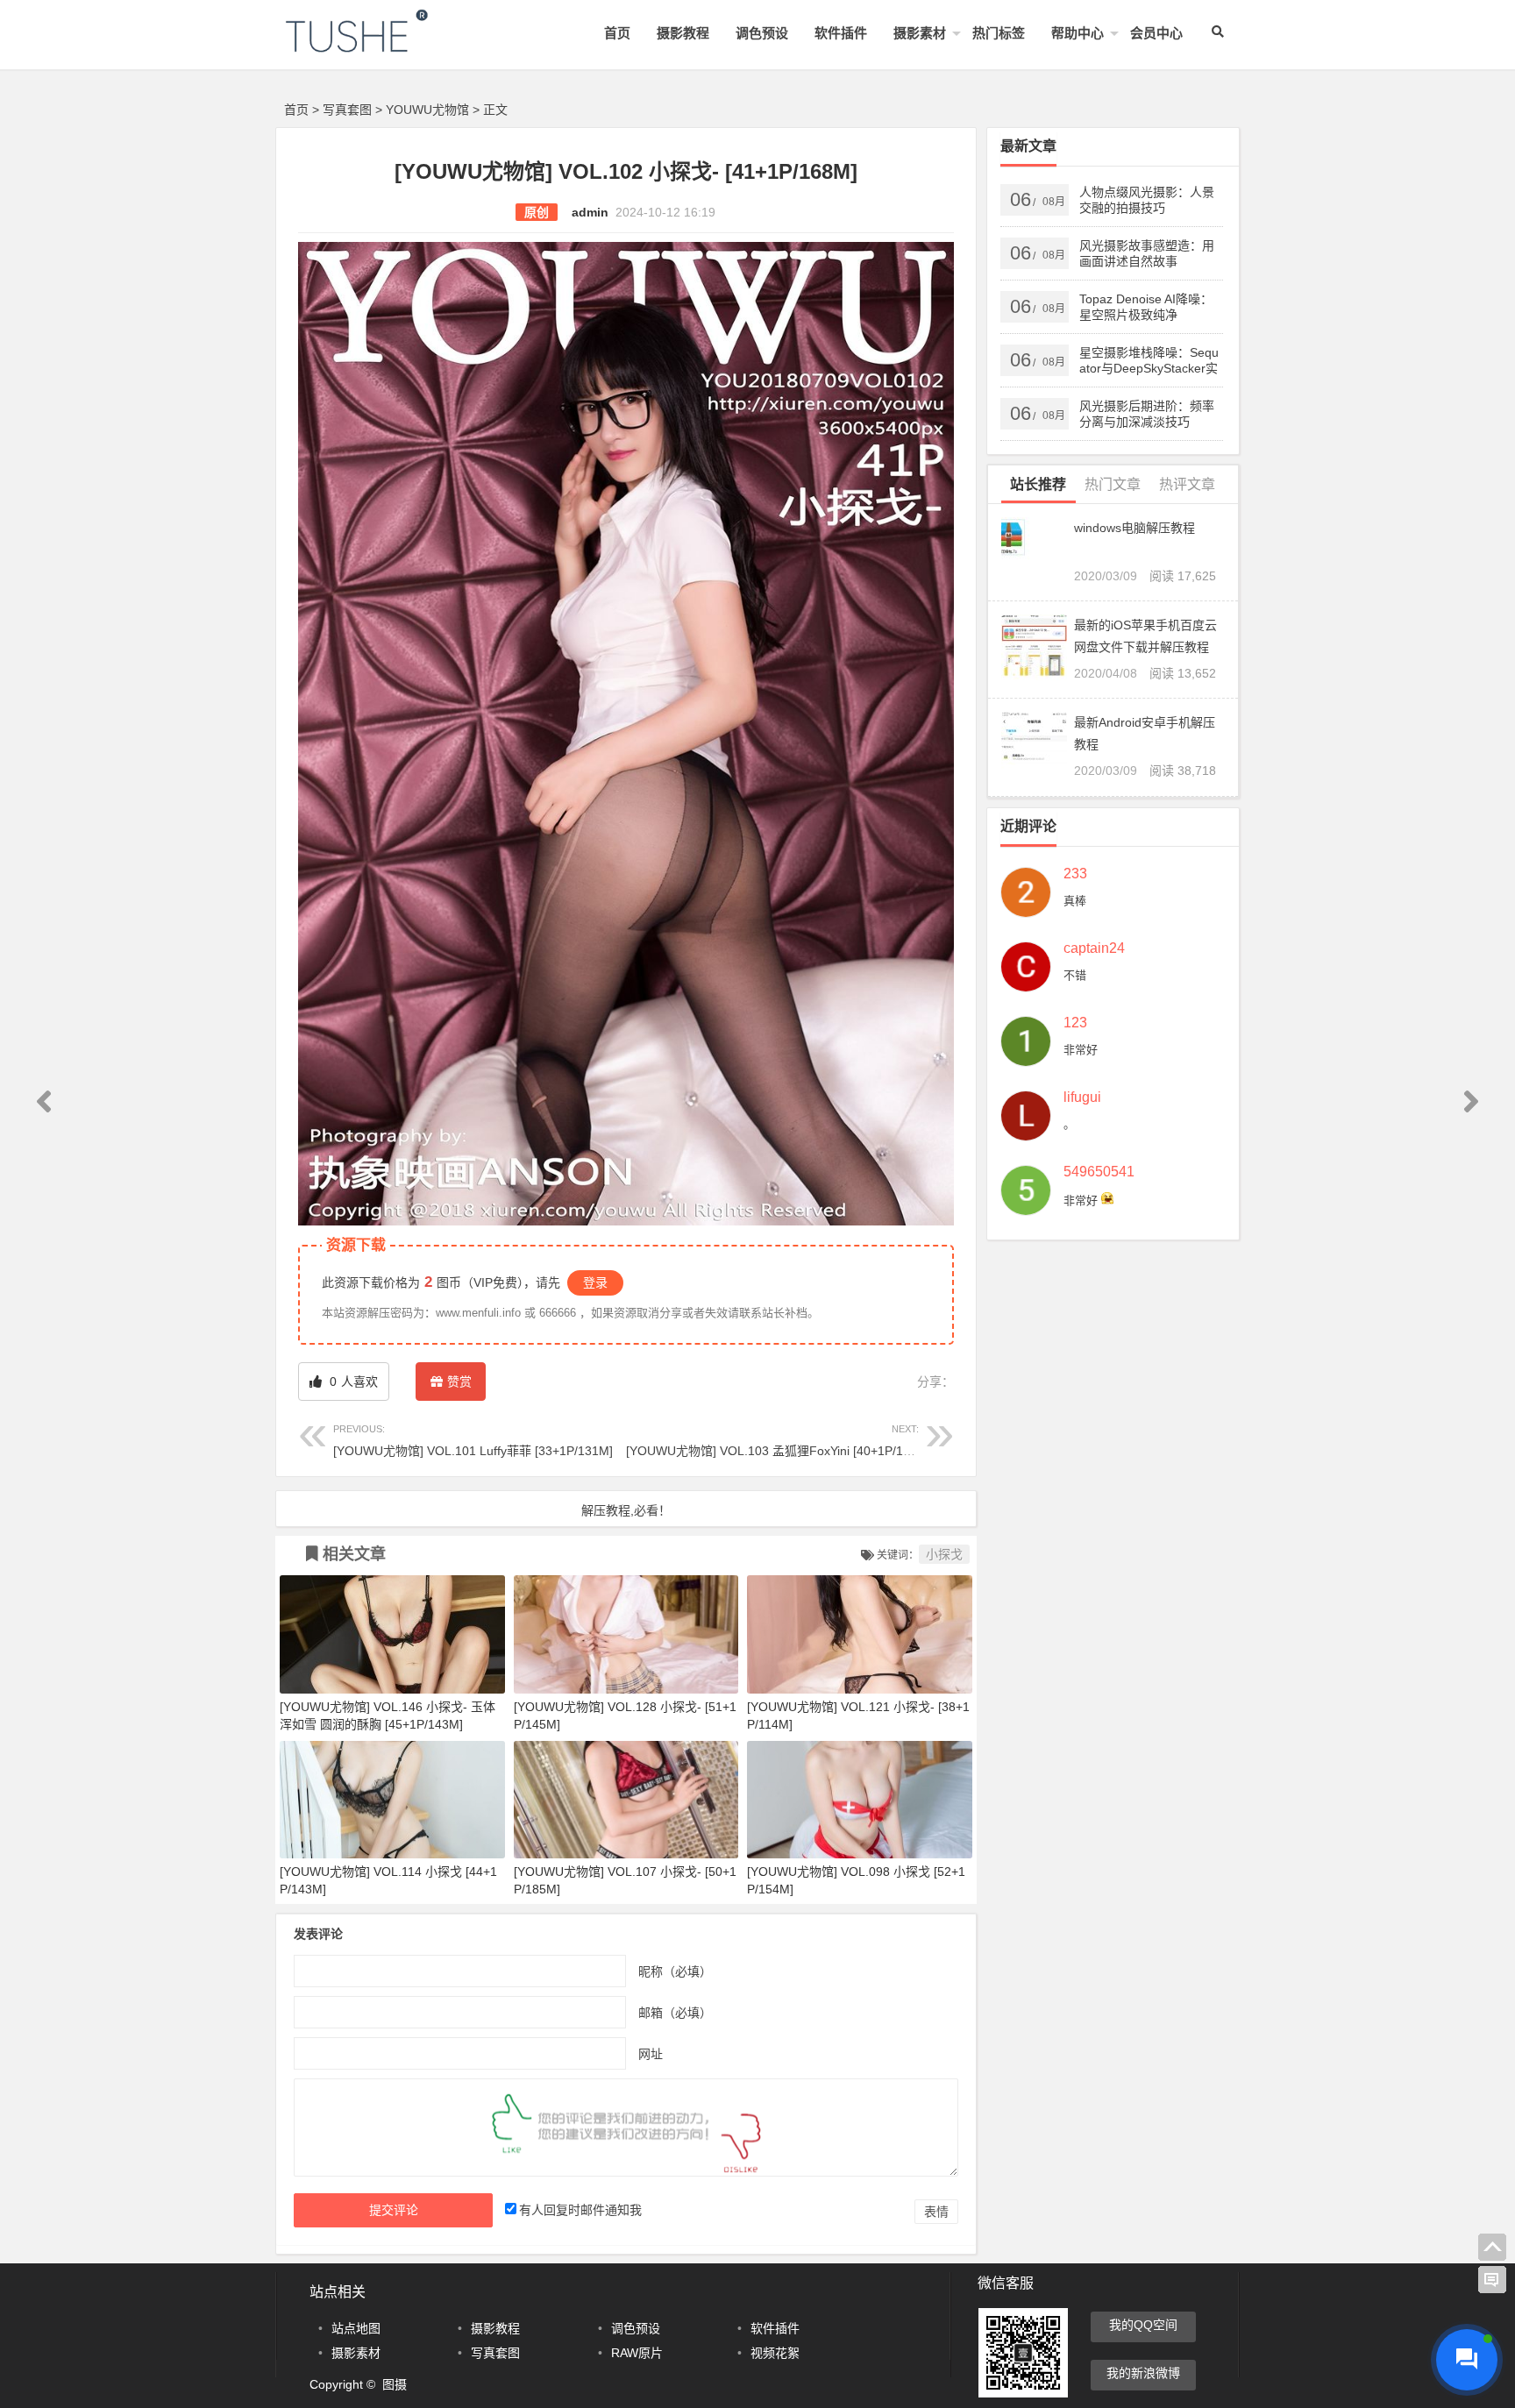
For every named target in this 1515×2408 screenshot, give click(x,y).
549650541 (1099, 1172)
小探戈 (944, 1554)
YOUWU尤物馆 (427, 110)
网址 (651, 2053)
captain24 (1094, 948)
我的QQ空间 (1143, 2325)
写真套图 (347, 110)
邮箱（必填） (675, 2012)
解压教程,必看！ (626, 1510)
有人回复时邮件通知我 (580, 2210)
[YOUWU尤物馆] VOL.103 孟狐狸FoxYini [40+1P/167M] (779, 1441)
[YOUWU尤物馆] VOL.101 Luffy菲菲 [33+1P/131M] (473, 1441)
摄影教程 (683, 33)
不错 (1075, 975)
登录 (595, 1282)
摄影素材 (920, 33)
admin (590, 212)
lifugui (1082, 1097)
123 (1075, 1023)
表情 (936, 2212)
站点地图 (356, 2328)
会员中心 (1156, 33)
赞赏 (459, 1382)
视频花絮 (775, 2353)
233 (1075, 874)
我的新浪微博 (1143, 2373)
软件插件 (841, 33)
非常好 (1081, 1050)
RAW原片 (637, 2353)
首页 (617, 33)
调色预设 (762, 33)
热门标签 (999, 33)
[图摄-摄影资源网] (381, 45)
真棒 (1075, 901)
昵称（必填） (675, 1971)
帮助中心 (1078, 33)
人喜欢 (352, 1382)
